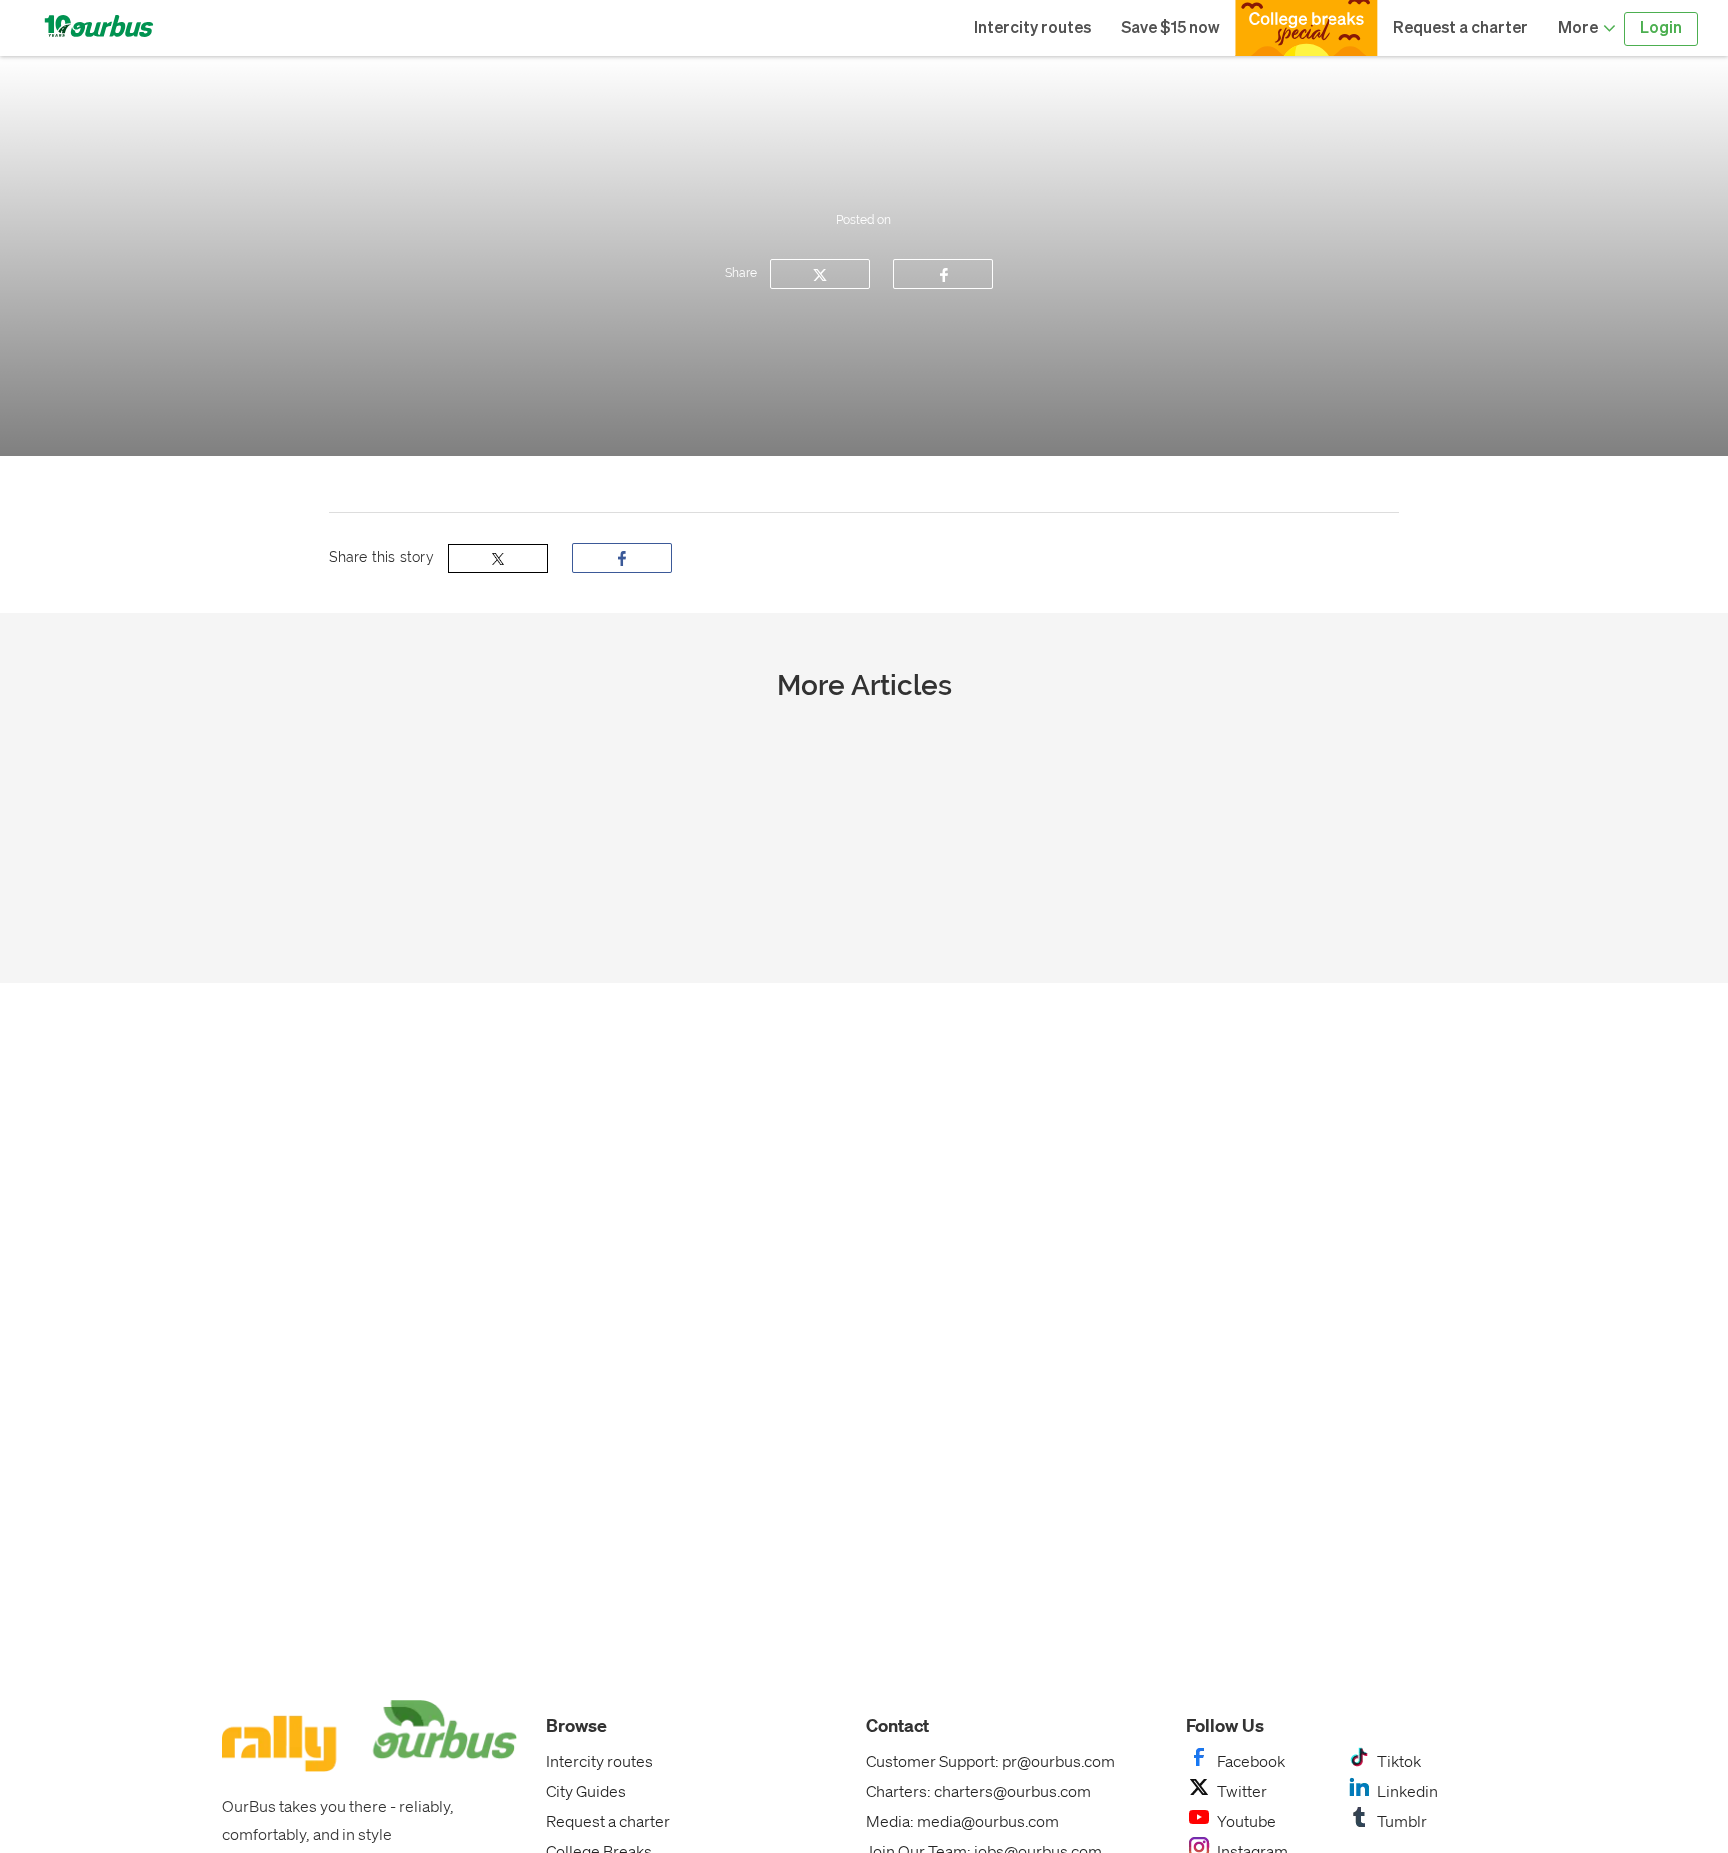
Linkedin (1407, 1790)
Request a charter (1460, 29)
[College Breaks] (1306, 28)
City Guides (586, 1790)
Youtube (1246, 1820)
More (1579, 29)
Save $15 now (1170, 29)
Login (1661, 29)
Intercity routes (1032, 29)
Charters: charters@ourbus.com (978, 1790)
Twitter (1242, 1790)
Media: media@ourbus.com (962, 1820)
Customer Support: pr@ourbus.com (990, 1760)
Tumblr (1402, 1820)
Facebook (1251, 1760)
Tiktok (1399, 1760)
